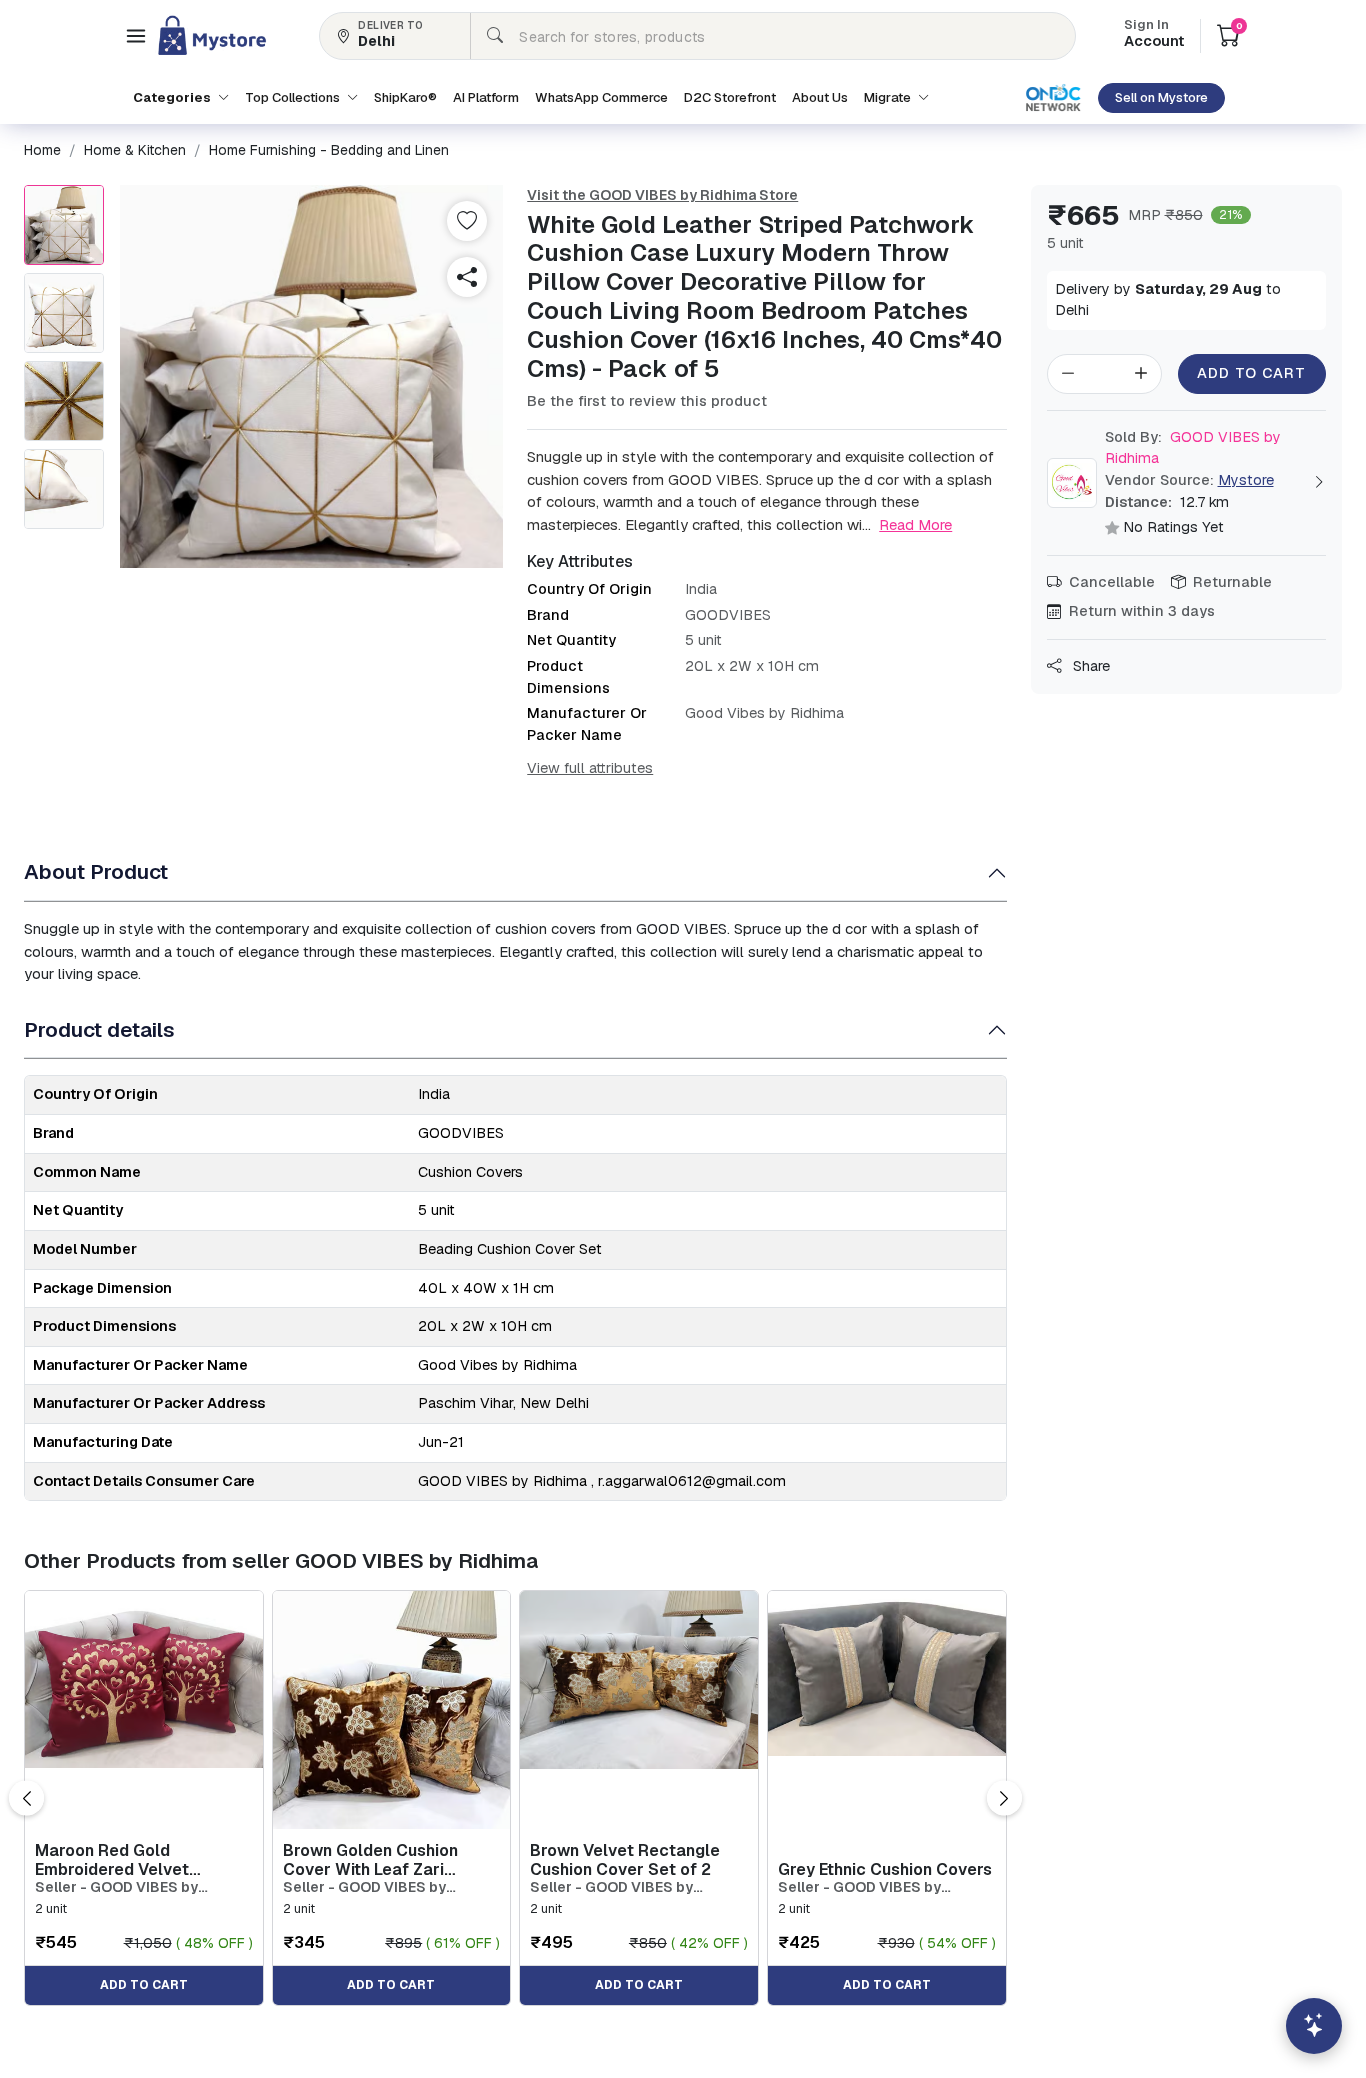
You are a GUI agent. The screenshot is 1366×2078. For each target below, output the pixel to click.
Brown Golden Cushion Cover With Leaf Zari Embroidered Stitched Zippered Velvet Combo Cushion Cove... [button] (375, 1860)
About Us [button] (820, 97)
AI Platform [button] (486, 97)
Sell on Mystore (1161, 97)
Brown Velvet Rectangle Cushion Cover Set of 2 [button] (625, 1860)
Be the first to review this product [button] (647, 401)
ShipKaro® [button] (405, 97)
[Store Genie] (1314, 2026)
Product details (99, 1029)
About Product (96, 871)
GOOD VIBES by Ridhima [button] (1193, 448)
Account (1154, 35)
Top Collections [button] (294, 97)
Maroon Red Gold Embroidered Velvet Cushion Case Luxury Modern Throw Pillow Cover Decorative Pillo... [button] (143, 1860)
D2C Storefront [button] (730, 97)
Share (1089, 666)
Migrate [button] (889, 97)
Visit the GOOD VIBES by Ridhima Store (662, 195)
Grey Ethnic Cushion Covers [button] (885, 1869)
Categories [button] (173, 97)
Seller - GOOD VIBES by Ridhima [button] (116, 1887)
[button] (136, 36)
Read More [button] (915, 524)
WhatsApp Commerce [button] (601, 97)
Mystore (1246, 480)
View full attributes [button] (590, 768)
